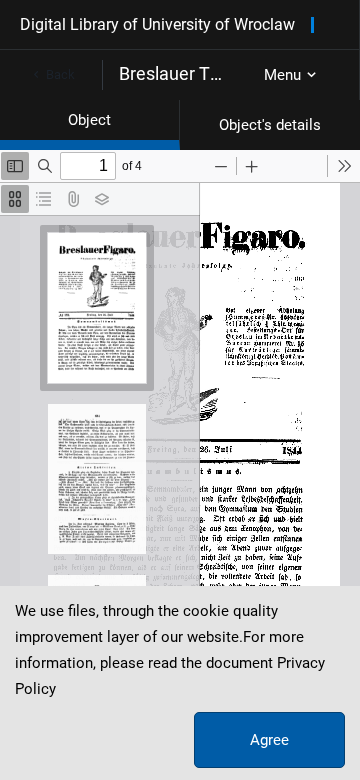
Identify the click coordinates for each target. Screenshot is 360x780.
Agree (269, 740)
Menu (282, 75)
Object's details (270, 125)
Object (89, 120)
